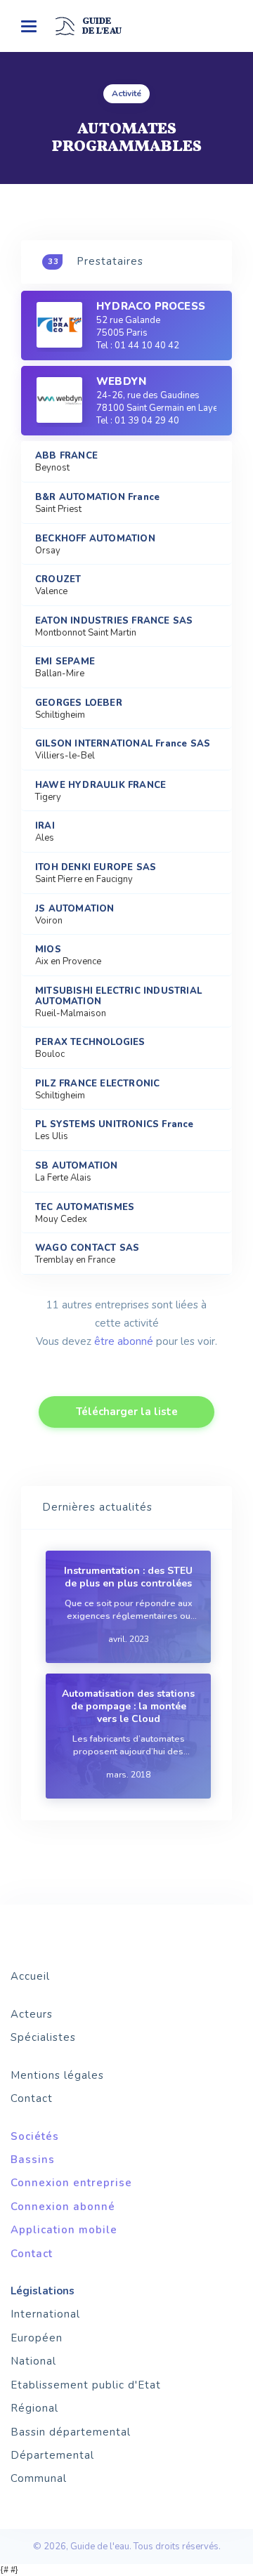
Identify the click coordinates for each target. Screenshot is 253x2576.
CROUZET (58, 580)
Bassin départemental (71, 2432)
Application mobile (64, 2230)
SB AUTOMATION (77, 1166)
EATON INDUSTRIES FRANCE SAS (114, 621)
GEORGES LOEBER (79, 703)
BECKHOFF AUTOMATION (95, 539)
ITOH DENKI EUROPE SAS (96, 868)
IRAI (45, 826)
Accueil (30, 1976)
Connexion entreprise (71, 2183)
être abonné (124, 1341)
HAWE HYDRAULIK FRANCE (100, 786)
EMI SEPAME (65, 662)
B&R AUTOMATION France (97, 498)
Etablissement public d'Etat (86, 2385)
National (33, 2361)
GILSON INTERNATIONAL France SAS (123, 744)
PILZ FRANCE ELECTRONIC (97, 1084)
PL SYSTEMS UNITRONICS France (115, 1125)
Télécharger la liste (127, 1412)
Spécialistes (43, 2037)
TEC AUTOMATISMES (85, 1208)
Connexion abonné (63, 2207)
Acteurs (32, 2014)
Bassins (33, 2160)
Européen (37, 2338)
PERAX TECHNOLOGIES (90, 1043)
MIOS (48, 950)
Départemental (52, 2455)
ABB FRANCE (66, 456)
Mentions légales (57, 2075)
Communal (39, 2478)
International (45, 2314)
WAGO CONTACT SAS (87, 1248)
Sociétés (35, 2136)
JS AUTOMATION (75, 909)
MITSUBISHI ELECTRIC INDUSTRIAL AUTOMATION (118, 997)
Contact (32, 2098)
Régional (34, 2408)
